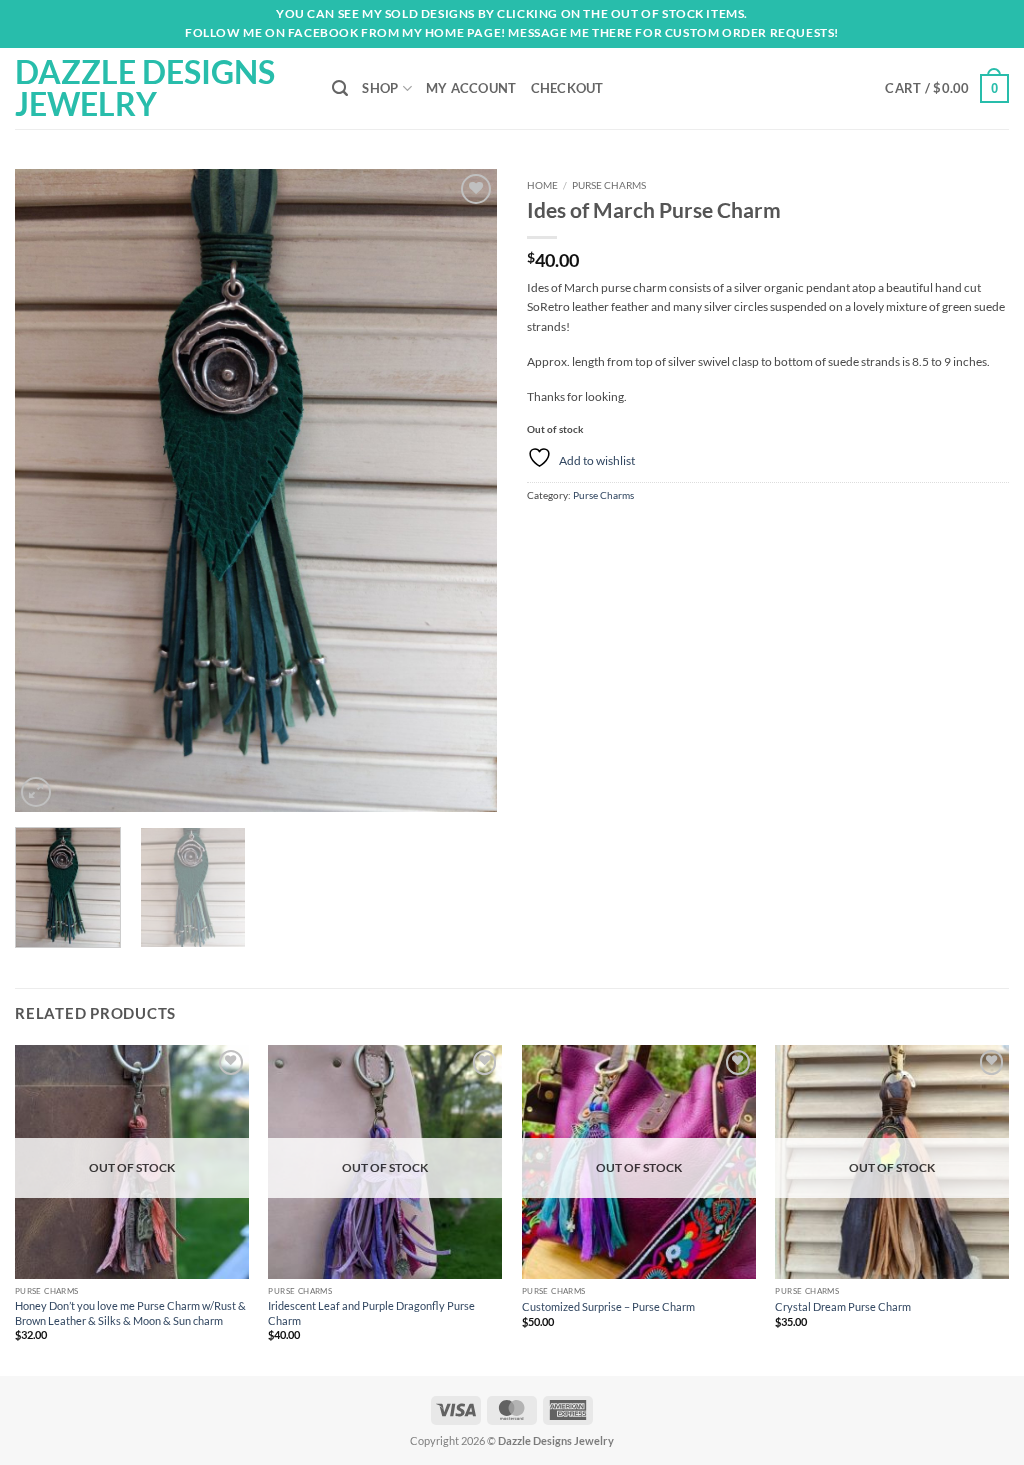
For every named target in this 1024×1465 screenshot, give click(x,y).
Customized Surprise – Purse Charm (608, 1306)
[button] (947, 88)
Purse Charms (609, 185)
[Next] (462, 490)
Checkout (567, 88)
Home (542, 185)
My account (471, 88)
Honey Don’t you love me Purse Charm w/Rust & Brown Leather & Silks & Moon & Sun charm (130, 1312)
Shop (380, 88)
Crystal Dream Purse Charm (843, 1306)
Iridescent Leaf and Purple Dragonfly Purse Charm (371, 1312)
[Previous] (50, 490)
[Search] (340, 88)
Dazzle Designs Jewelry (145, 88)
